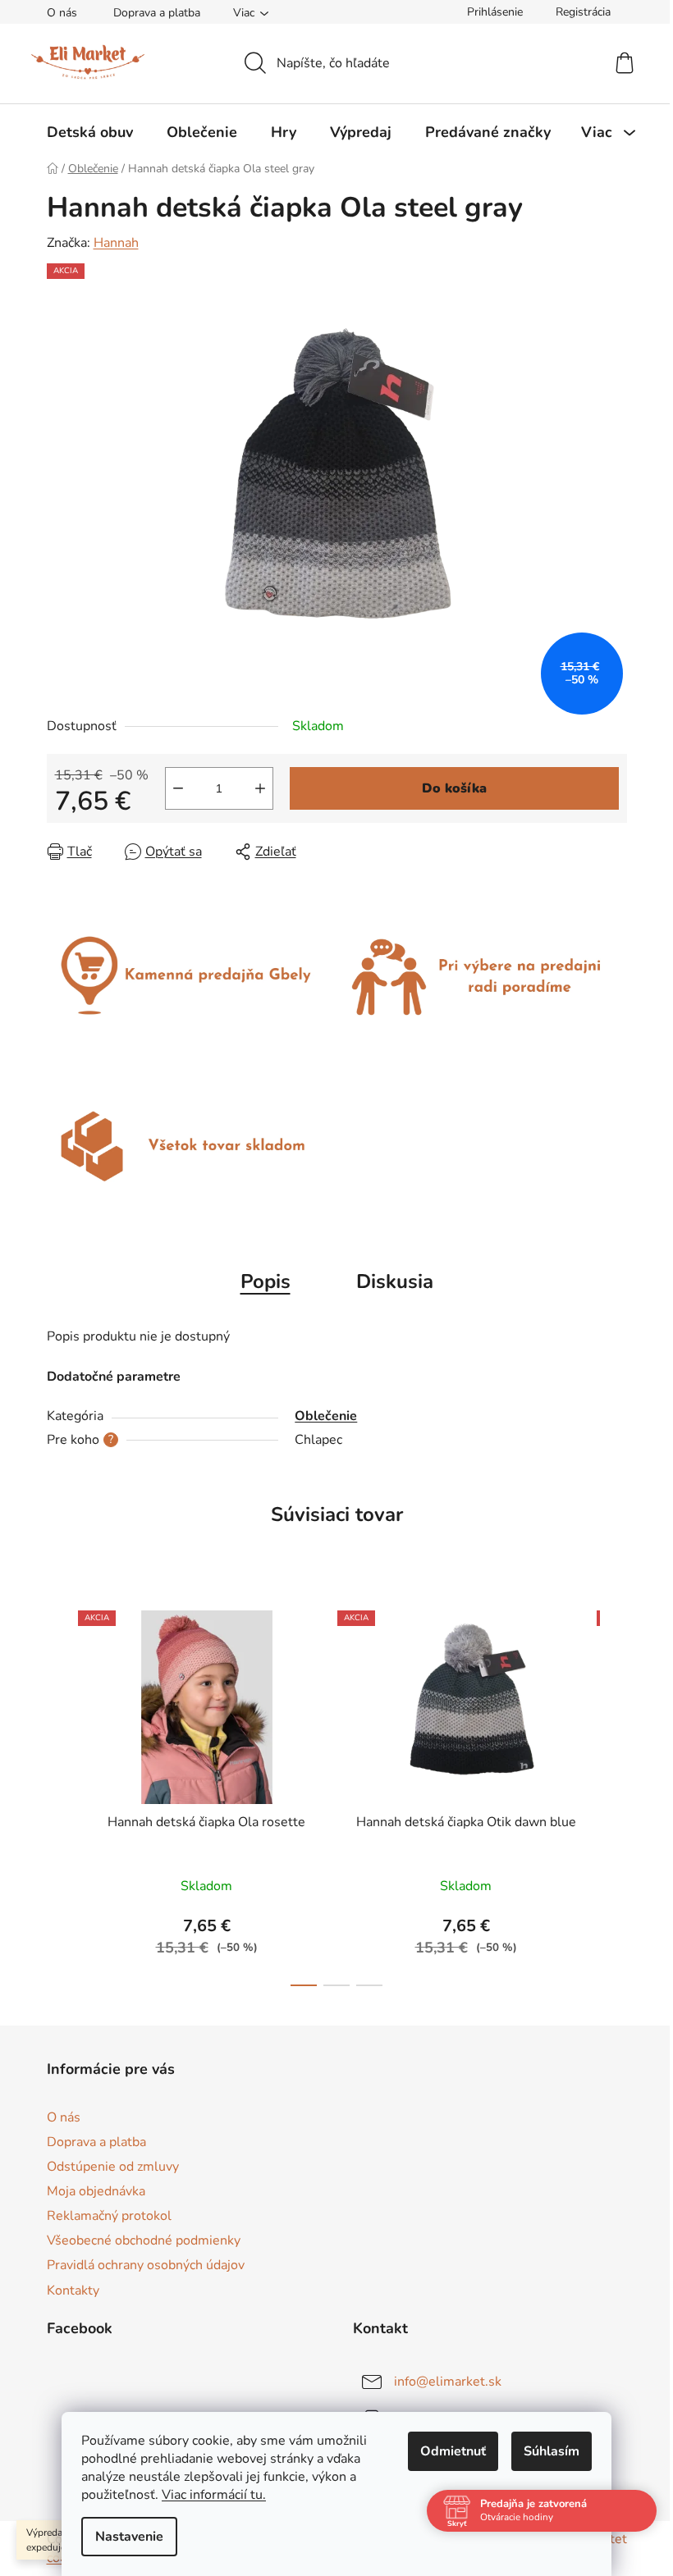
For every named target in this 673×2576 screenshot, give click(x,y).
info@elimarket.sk (448, 2382)
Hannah (116, 243)
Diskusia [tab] (395, 1281)
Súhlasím (552, 2451)
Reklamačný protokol (109, 2216)
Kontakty (73, 2291)
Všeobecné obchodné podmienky (144, 2240)
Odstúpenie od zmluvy (113, 2167)
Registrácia (583, 12)
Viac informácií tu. (214, 2495)
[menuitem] (90, 132)
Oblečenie (326, 1416)
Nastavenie (129, 2537)
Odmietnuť (453, 2451)
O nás (62, 13)
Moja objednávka (96, 2191)
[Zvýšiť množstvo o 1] (260, 788)
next (614, 1793)
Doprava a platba (157, 13)
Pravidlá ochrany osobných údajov (146, 2265)
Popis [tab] (266, 1281)
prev (60, 1793)
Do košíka (454, 788)
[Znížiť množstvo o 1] (178, 788)
